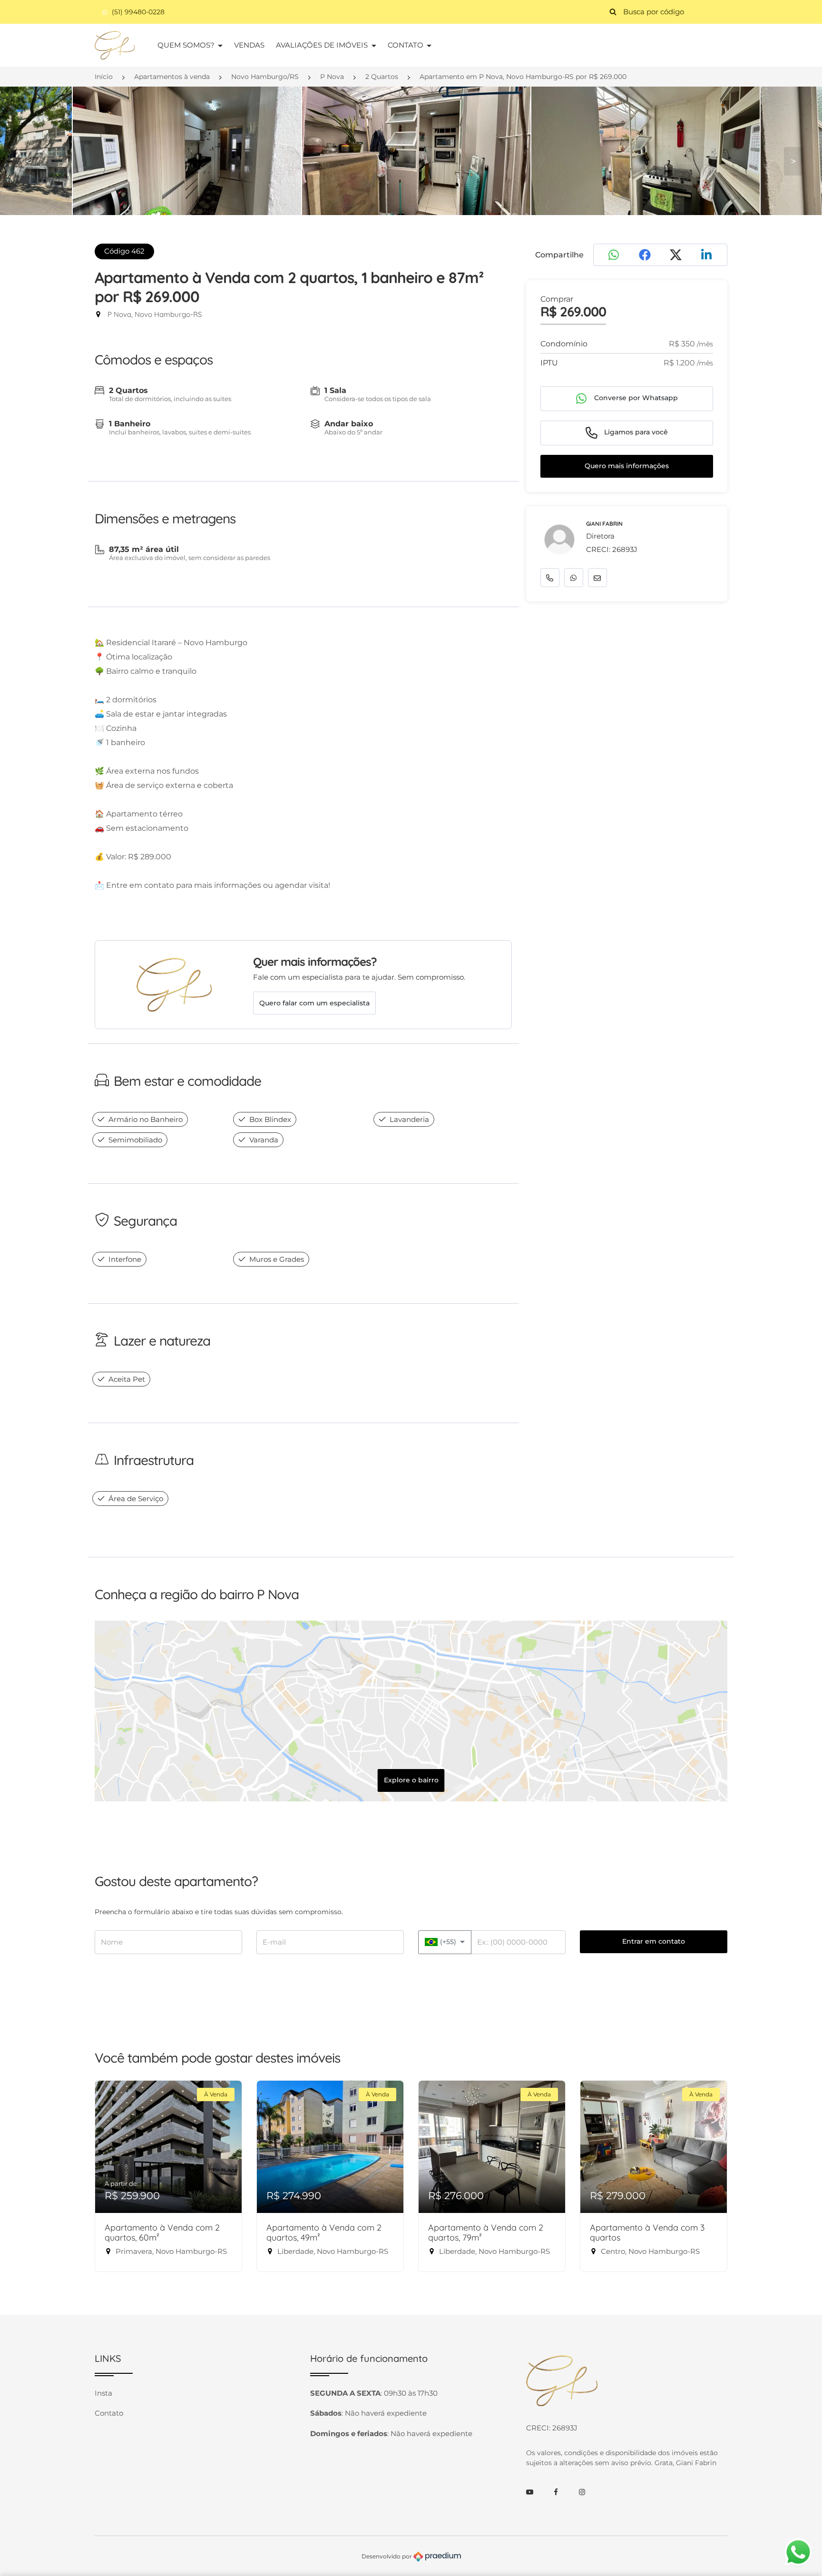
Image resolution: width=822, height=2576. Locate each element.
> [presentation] (793, 161)
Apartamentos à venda (172, 77)
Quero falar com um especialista (314, 1003)
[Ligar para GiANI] (550, 578)
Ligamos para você (635, 432)
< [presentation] (29, 161)
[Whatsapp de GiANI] (574, 578)
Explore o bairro (411, 1780)
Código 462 (124, 251)
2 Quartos (382, 77)
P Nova (332, 77)
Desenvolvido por (387, 2556)
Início (104, 77)
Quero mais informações (627, 466)
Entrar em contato (654, 1941)
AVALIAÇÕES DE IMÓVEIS (323, 45)
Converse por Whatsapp (635, 398)
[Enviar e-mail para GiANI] (597, 578)
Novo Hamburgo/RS (265, 77)
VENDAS (249, 45)
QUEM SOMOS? (187, 45)
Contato (109, 2413)
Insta (103, 2393)
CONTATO (406, 45)
